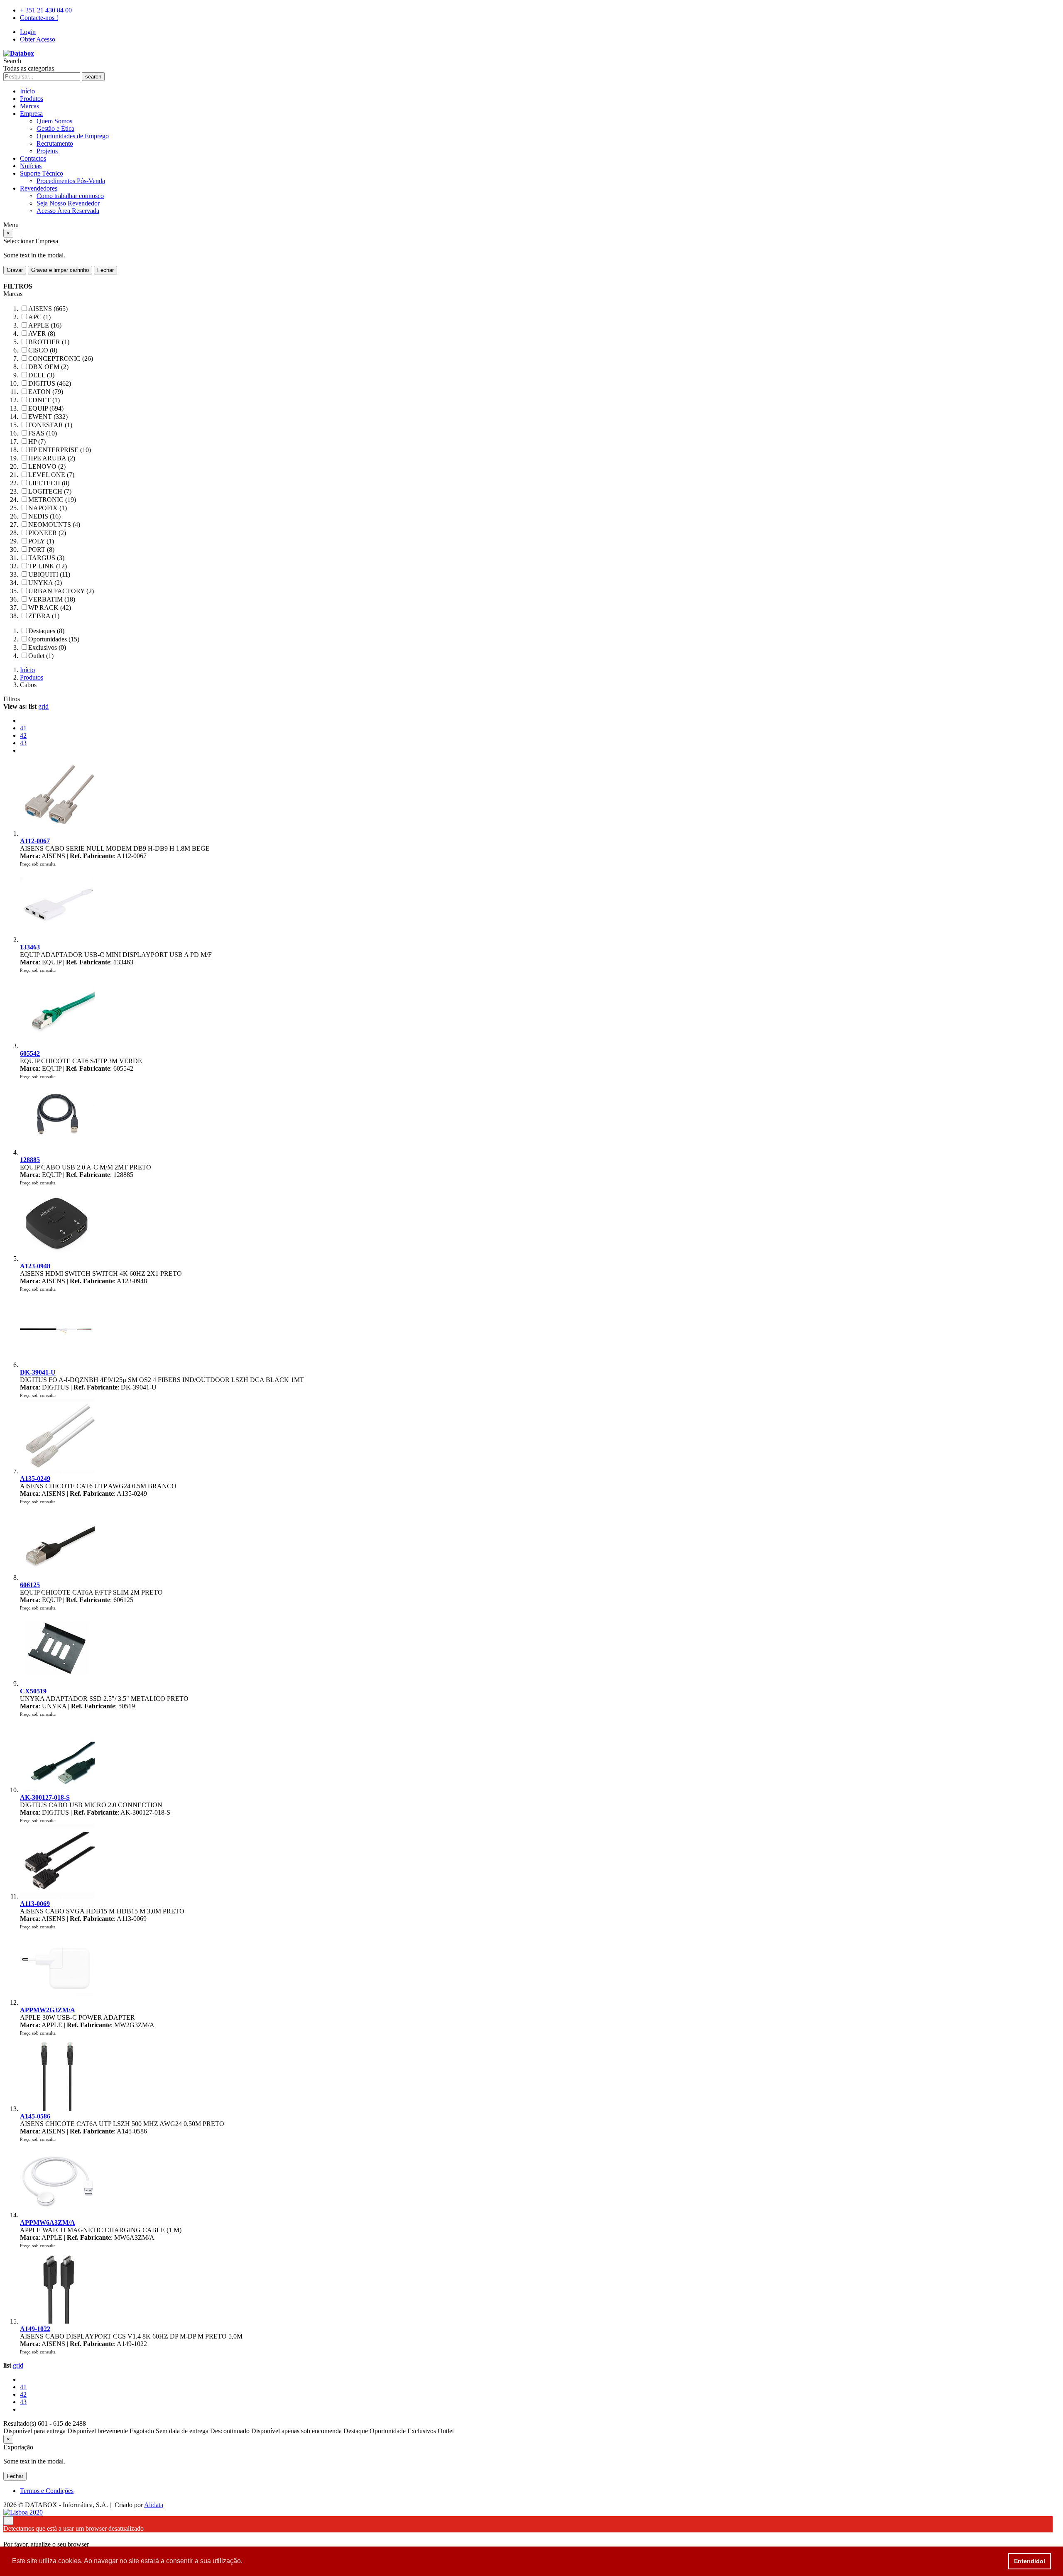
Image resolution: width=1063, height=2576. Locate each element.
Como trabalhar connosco (70, 196)
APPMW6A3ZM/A (48, 2223)
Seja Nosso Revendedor (68, 203)
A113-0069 (35, 1904)
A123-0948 (35, 1266)
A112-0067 (35, 841)
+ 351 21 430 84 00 (46, 10)
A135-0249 (35, 1479)
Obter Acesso (38, 39)
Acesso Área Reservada (68, 211)
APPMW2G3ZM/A (48, 2010)
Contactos (33, 158)
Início (27, 91)
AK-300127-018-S (45, 1797)
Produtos (32, 99)
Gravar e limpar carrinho (60, 270)
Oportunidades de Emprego (73, 136)
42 (23, 735)
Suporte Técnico (42, 173)
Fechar (105, 270)
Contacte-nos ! (39, 18)
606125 (30, 1585)
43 (23, 743)
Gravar (15, 270)
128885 (30, 1160)
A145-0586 (35, 2116)
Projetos (47, 151)
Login (28, 32)
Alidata (154, 2505)
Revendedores (39, 188)
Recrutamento (55, 143)
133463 (30, 947)
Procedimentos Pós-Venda (71, 181)
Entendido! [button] (1030, 2561)
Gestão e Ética (55, 128)
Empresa (31, 114)
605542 (30, 1053)
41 (23, 728)
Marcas (29, 106)
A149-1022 (35, 2329)
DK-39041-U (38, 1372)
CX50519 (33, 1691)
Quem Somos (54, 121)
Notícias (31, 166)
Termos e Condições (47, 2491)
